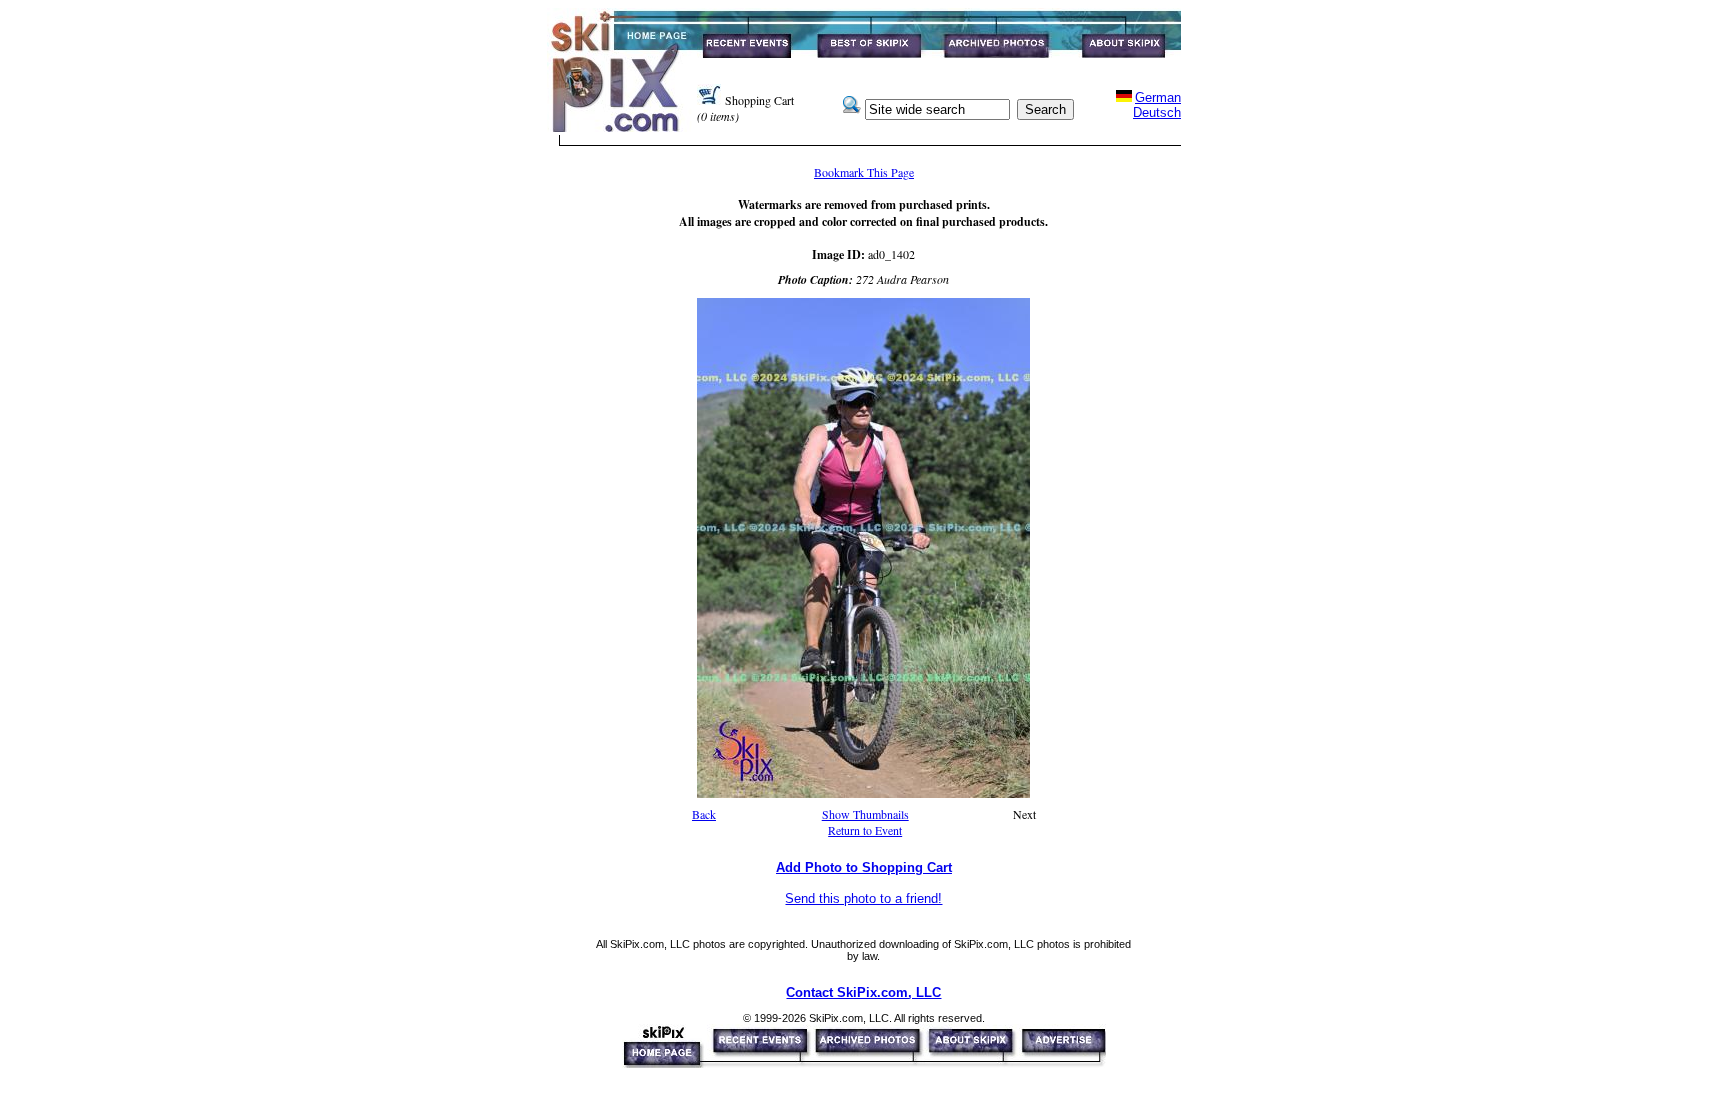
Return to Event (865, 830)
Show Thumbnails (865, 814)
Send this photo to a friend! (863, 898)
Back (704, 814)
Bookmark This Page (864, 172)
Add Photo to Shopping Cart (864, 867)
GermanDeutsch (1157, 105)
